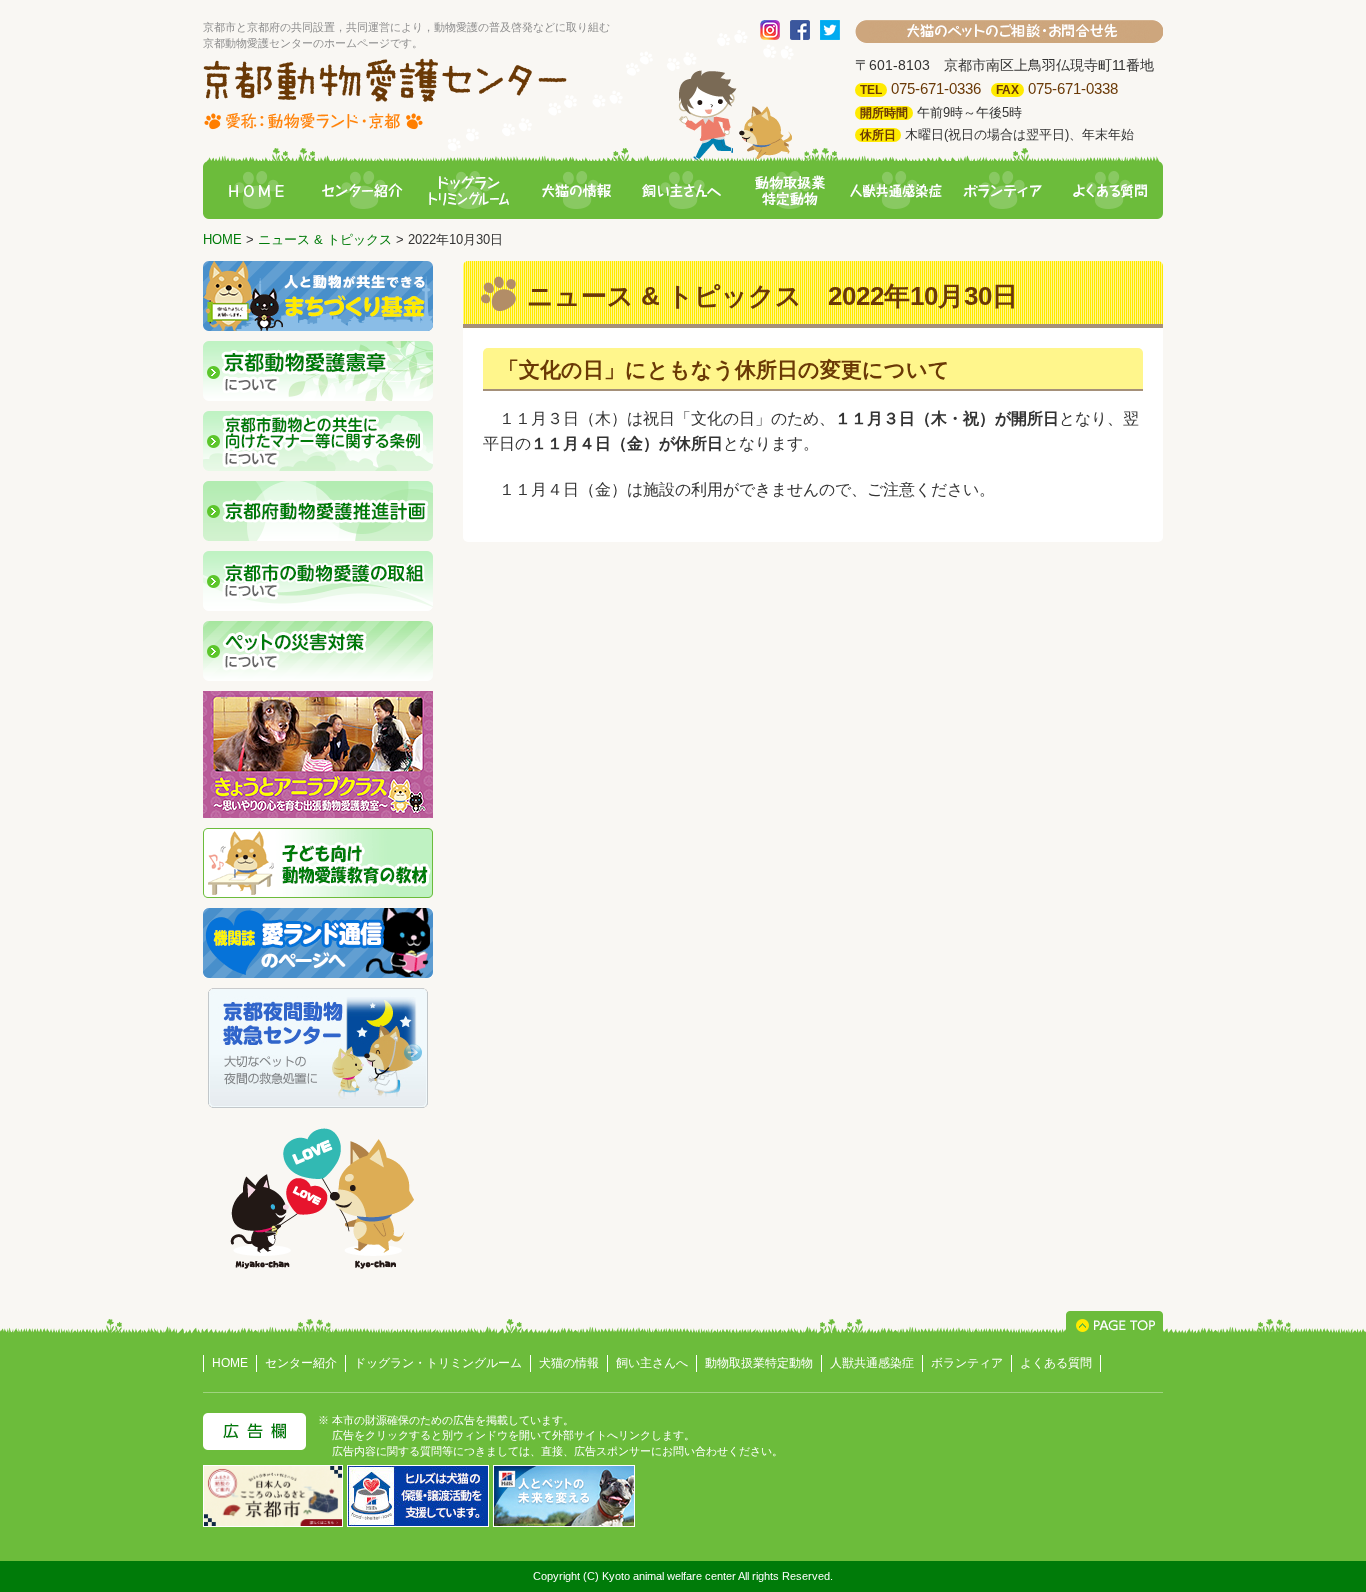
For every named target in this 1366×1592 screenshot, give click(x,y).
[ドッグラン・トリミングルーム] (469, 191)
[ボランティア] (1003, 191)
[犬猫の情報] (576, 191)
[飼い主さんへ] (682, 191)
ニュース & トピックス (325, 239)
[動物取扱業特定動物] (789, 191)
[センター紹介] (362, 191)
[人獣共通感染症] (896, 191)
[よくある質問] (1110, 191)
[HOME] (256, 191)
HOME (222, 239)
